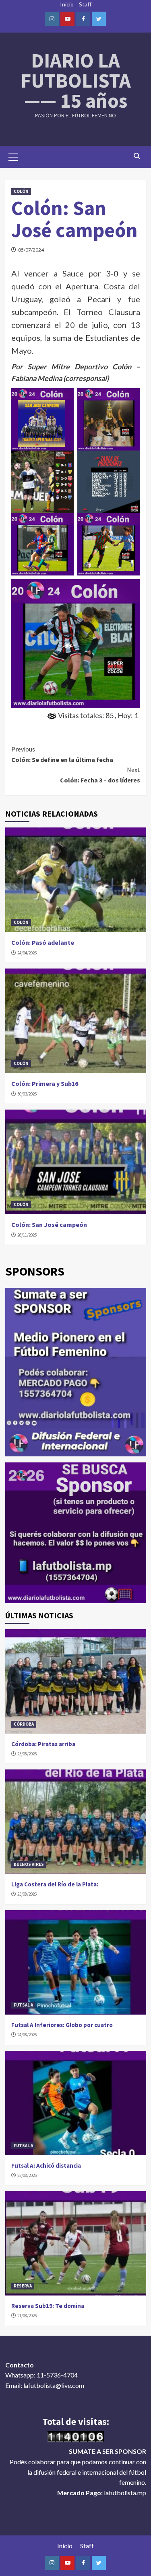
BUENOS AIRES (29, 1864)
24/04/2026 (27, 953)
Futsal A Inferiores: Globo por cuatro (62, 2025)
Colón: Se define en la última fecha (62, 754)
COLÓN (21, 191)
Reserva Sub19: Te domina (48, 2306)
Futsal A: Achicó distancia (46, 2165)
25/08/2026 (27, 1754)
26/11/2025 (27, 1235)
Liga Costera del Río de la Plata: (55, 1884)
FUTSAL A (23, 2005)
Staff (85, 4)
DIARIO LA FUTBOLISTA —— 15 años (76, 81)
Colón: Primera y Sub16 (45, 1083)
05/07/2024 (31, 250)
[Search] (137, 156)
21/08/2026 (27, 2316)
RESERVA (23, 2286)
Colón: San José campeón (49, 1225)
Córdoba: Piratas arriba (43, 1744)
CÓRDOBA (24, 1724)
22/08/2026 (27, 2175)
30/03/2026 (27, 1094)
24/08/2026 (27, 2035)
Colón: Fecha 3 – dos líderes (100, 775)
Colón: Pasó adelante (43, 942)
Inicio (67, 4)
